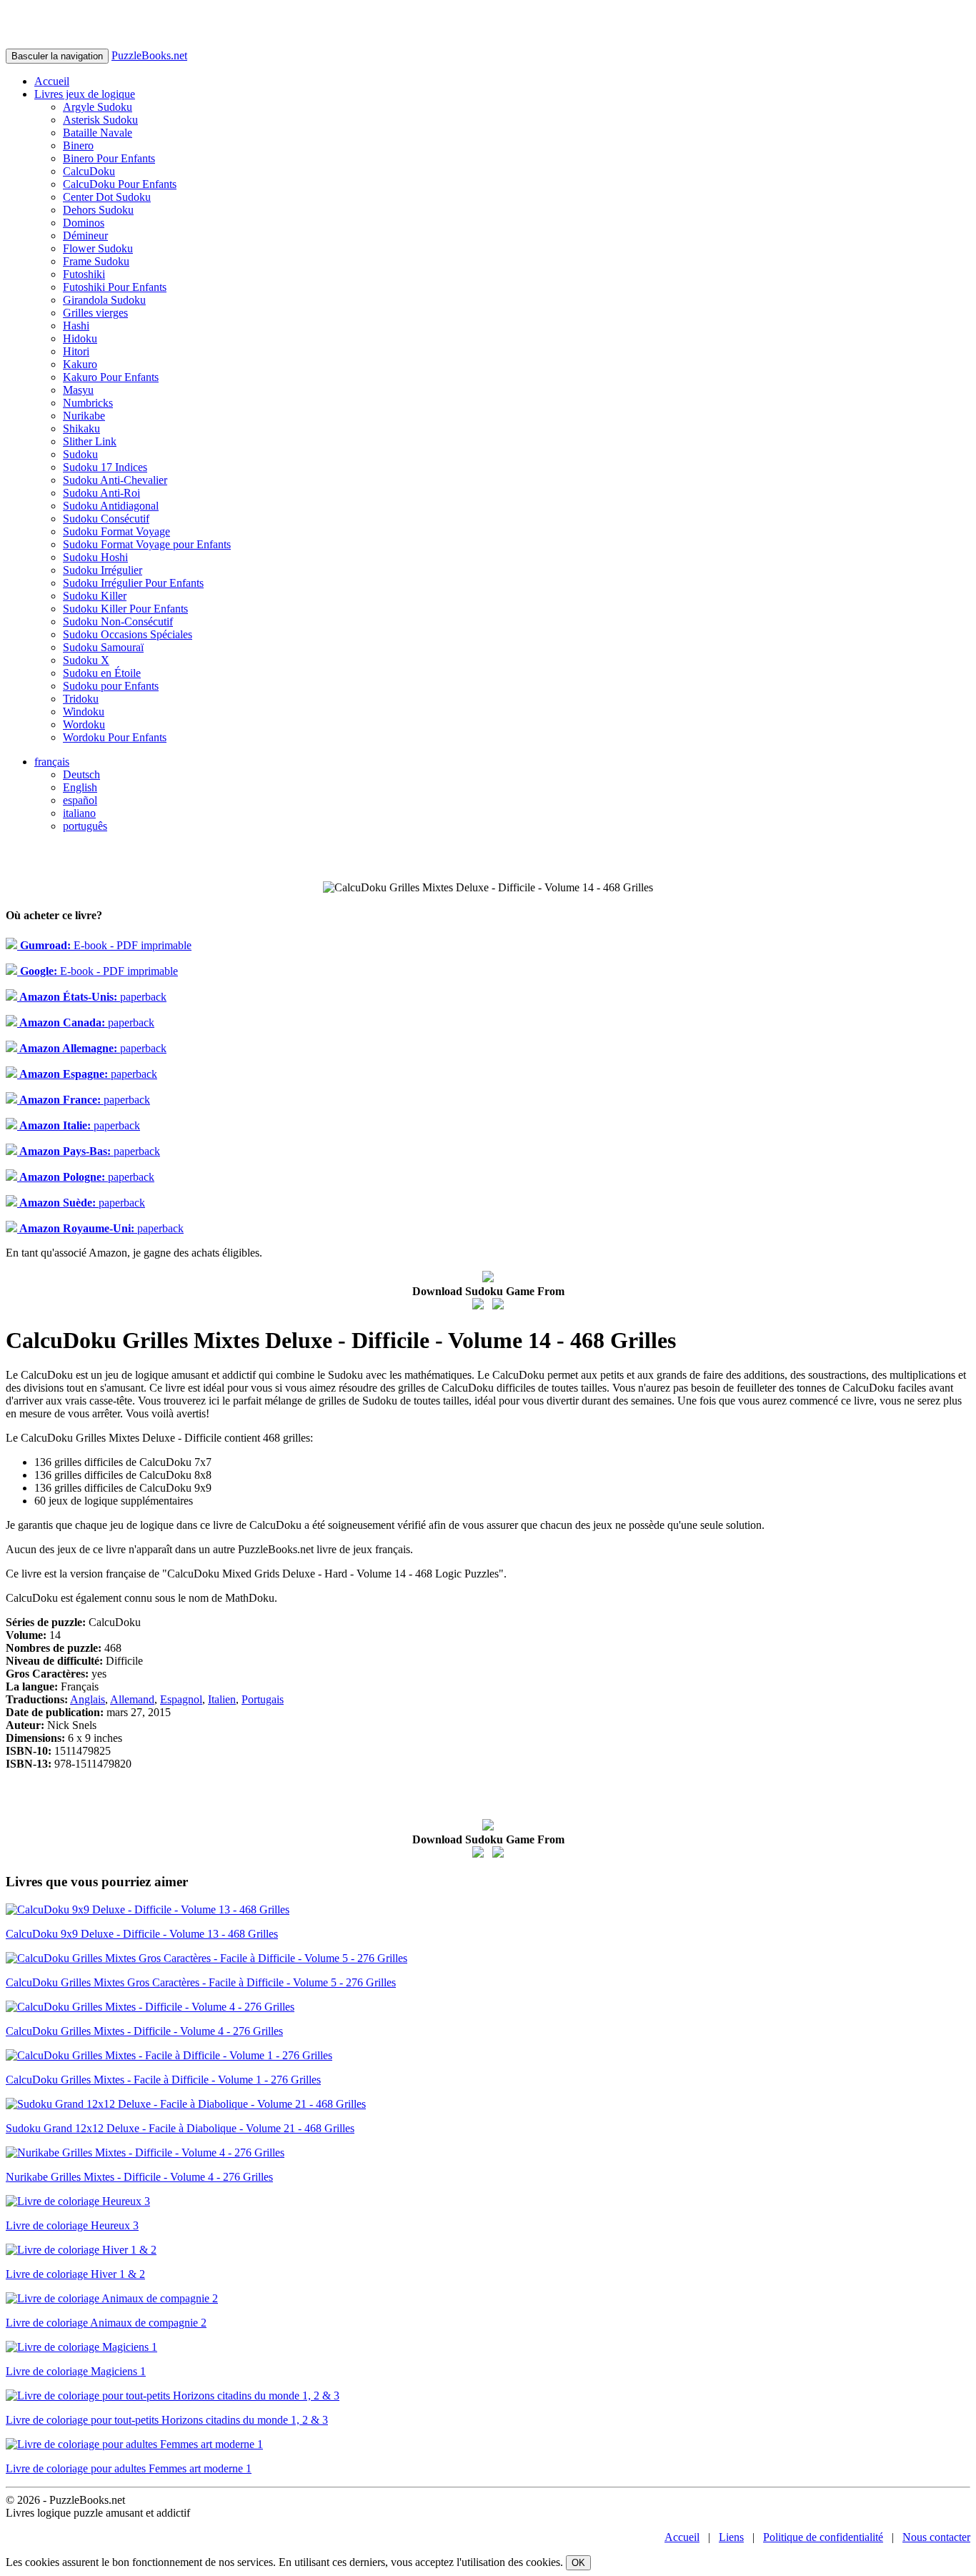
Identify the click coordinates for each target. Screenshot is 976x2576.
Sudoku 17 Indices (105, 467)
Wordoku (84, 724)
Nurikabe (84, 416)
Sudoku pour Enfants (111, 686)
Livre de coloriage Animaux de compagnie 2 (106, 2323)
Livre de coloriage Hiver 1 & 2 (75, 2274)
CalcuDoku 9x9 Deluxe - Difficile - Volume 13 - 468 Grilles (142, 1934)
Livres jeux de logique (85, 94)
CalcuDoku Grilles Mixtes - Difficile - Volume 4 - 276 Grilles (144, 2031)
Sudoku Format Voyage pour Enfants (147, 544)
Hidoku (80, 338)
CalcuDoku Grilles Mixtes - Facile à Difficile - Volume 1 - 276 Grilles (163, 2080)
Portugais (263, 1699)
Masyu (78, 390)
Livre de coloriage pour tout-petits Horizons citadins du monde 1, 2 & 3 (167, 2420)
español (80, 800)
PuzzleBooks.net (149, 55)
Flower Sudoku (98, 248)
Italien (222, 1699)
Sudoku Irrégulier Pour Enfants (133, 583)
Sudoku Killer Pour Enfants (125, 609)
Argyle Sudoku (98, 107)
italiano (79, 813)
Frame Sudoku (96, 261)
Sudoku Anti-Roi (101, 493)
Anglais (88, 1699)
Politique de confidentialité (823, 2537)
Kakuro (80, 364)
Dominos (84, 223)
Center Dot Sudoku (107, 197)
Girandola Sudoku (104, 300)
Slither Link (90, 441)
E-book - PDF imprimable (104, 945)
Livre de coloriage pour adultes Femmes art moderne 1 (129, 2468)
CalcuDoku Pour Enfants (120, 184)
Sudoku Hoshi (95, 557)
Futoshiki (84, 274)
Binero (78, 145)
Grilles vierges (95, 313)
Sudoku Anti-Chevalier (115, 480)
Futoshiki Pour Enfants (115, 287)
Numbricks (88, 403)
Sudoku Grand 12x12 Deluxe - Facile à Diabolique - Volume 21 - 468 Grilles (180, 2128)
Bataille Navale (98, 133)
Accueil (52, 81)
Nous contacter (936, 2537)
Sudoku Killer (95, 596)
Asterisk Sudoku (100, 120)
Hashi (76, 326)
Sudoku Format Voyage (116, 531)
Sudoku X (86, 660)
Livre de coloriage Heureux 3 (72, 2225)
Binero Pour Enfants (109, 158)
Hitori (76, 351)
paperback (92, 997)
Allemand (132, 1699)
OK (578, 2563)
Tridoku (81, 699)
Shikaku (81, 428)
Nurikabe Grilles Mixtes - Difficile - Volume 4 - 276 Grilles (139, 2177)
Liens (731, 2537)
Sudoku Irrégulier (103, 570)
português (85, 826)
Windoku (84, 712)
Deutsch (81, 774)
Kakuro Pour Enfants (111, 377)
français (52, 762)
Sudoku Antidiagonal (111, 506)
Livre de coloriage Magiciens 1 (76, 2371)
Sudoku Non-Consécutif (118, 621)
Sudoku (80, 454)
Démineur (85, 236)
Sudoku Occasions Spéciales (128, 634)
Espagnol (181, 1699)
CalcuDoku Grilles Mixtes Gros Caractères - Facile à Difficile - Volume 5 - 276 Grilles (201, 1982)
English (80, 787)
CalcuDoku (89, 171)
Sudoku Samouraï (103, 647)
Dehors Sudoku (98, 210)
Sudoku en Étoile (102, 673)
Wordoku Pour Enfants (115, 737)
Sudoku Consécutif (106, 519)
